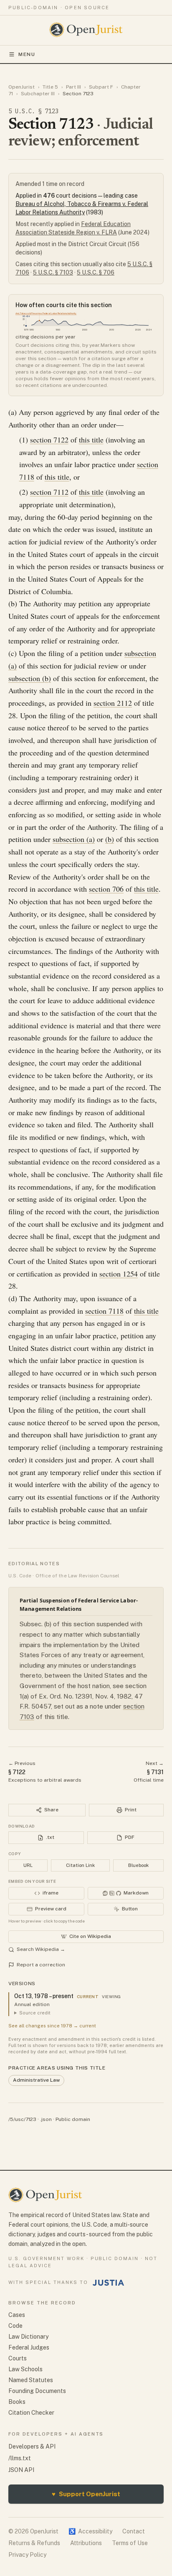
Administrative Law (36, 2080)
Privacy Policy (27, 2555)
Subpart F (101, 87)
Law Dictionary (28, 2337)
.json (46, 2119)
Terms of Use (130, 2543)
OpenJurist (21, 87)
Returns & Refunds (34, 2543)
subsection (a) (74, 839)
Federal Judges (29, 2347)
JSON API (21, 2470)
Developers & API (32, 2446)
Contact (134, 2531)
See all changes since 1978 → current (52, 2026)
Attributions (86, 2543)
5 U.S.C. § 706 (96, 272)
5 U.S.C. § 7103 (53, 272)
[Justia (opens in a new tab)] (109, 2283)
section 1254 (119, 1274)
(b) (110, 839)
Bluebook (138, 1865)
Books (17, 2402)
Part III (73, 87)
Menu (27, 54)
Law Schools (25, 2369)
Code (15, 2326)
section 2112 (113, 703)
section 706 (106, 889)
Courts (18, 2358)
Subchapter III (38, 94)
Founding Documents (37, 2391)
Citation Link (80, 1865)
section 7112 (49, 492)
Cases (17, 2315)
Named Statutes (31, 2380)
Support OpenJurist (86, 2494)
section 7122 (49, 440)
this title (91, 440)
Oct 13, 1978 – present (44, 1996)
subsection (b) (30, 678)
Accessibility (90, 2531)
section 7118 (104, 1311)
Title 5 (50, 87)
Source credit (35, 2013)
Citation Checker (31, 2413)
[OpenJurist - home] (86, 30)
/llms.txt (20, 2458)
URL (28, 1865)
